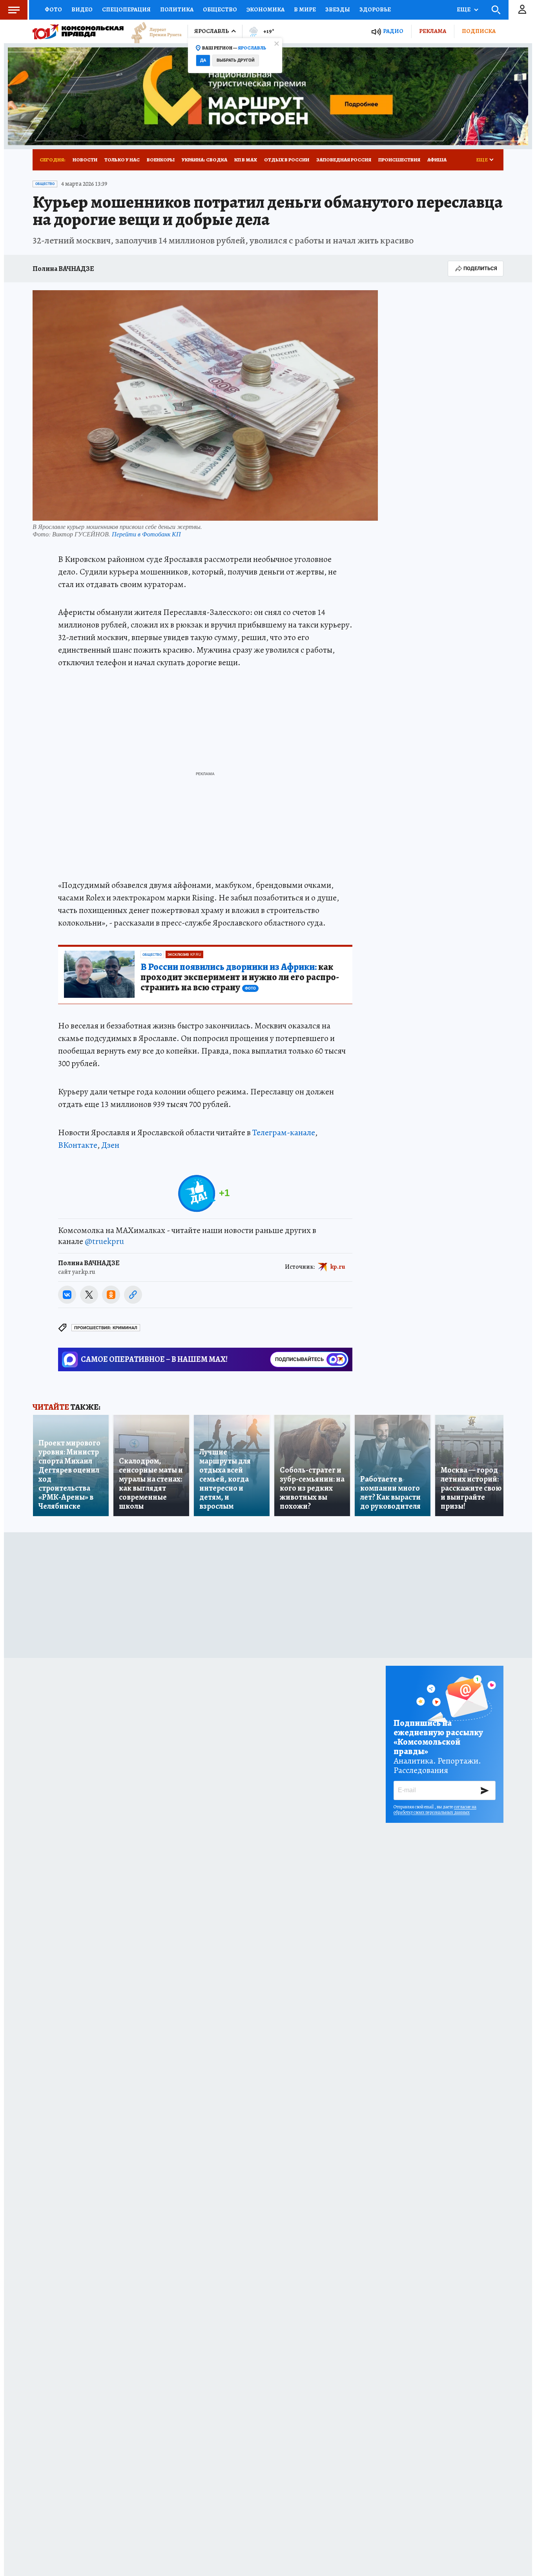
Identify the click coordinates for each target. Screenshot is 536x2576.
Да (203, 60)
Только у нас (122, 160)
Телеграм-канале (284, 1132)
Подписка (479, 31)
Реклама (433, 31)
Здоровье (375, 9)
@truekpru (104, 1241)
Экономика (265, 9)
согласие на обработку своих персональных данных (435, 1809)
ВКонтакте (78, 1145)
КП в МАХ (246, 160)
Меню (14, 10)
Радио (393, 31)
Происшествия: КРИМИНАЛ (106, 1328)
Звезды (338, 9)
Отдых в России (287, 160)
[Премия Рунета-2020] (153, 32)
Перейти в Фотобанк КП (146, 534)
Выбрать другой (236, 60)
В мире (305, 9)
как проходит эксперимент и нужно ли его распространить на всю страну (240, 977)
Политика (177, 9)
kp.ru (338, 1267)
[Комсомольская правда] (78, 31)
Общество (220, 9)
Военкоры (161, 160)
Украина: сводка (204, 160)
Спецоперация (126, 9)
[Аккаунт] (522, 10)
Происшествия (399, 160)
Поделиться (480, 268)
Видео (82, 9)
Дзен (110, 1145)
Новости (85, 160)
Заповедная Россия (344, 160)
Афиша (437, 160)
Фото (53, 9)
